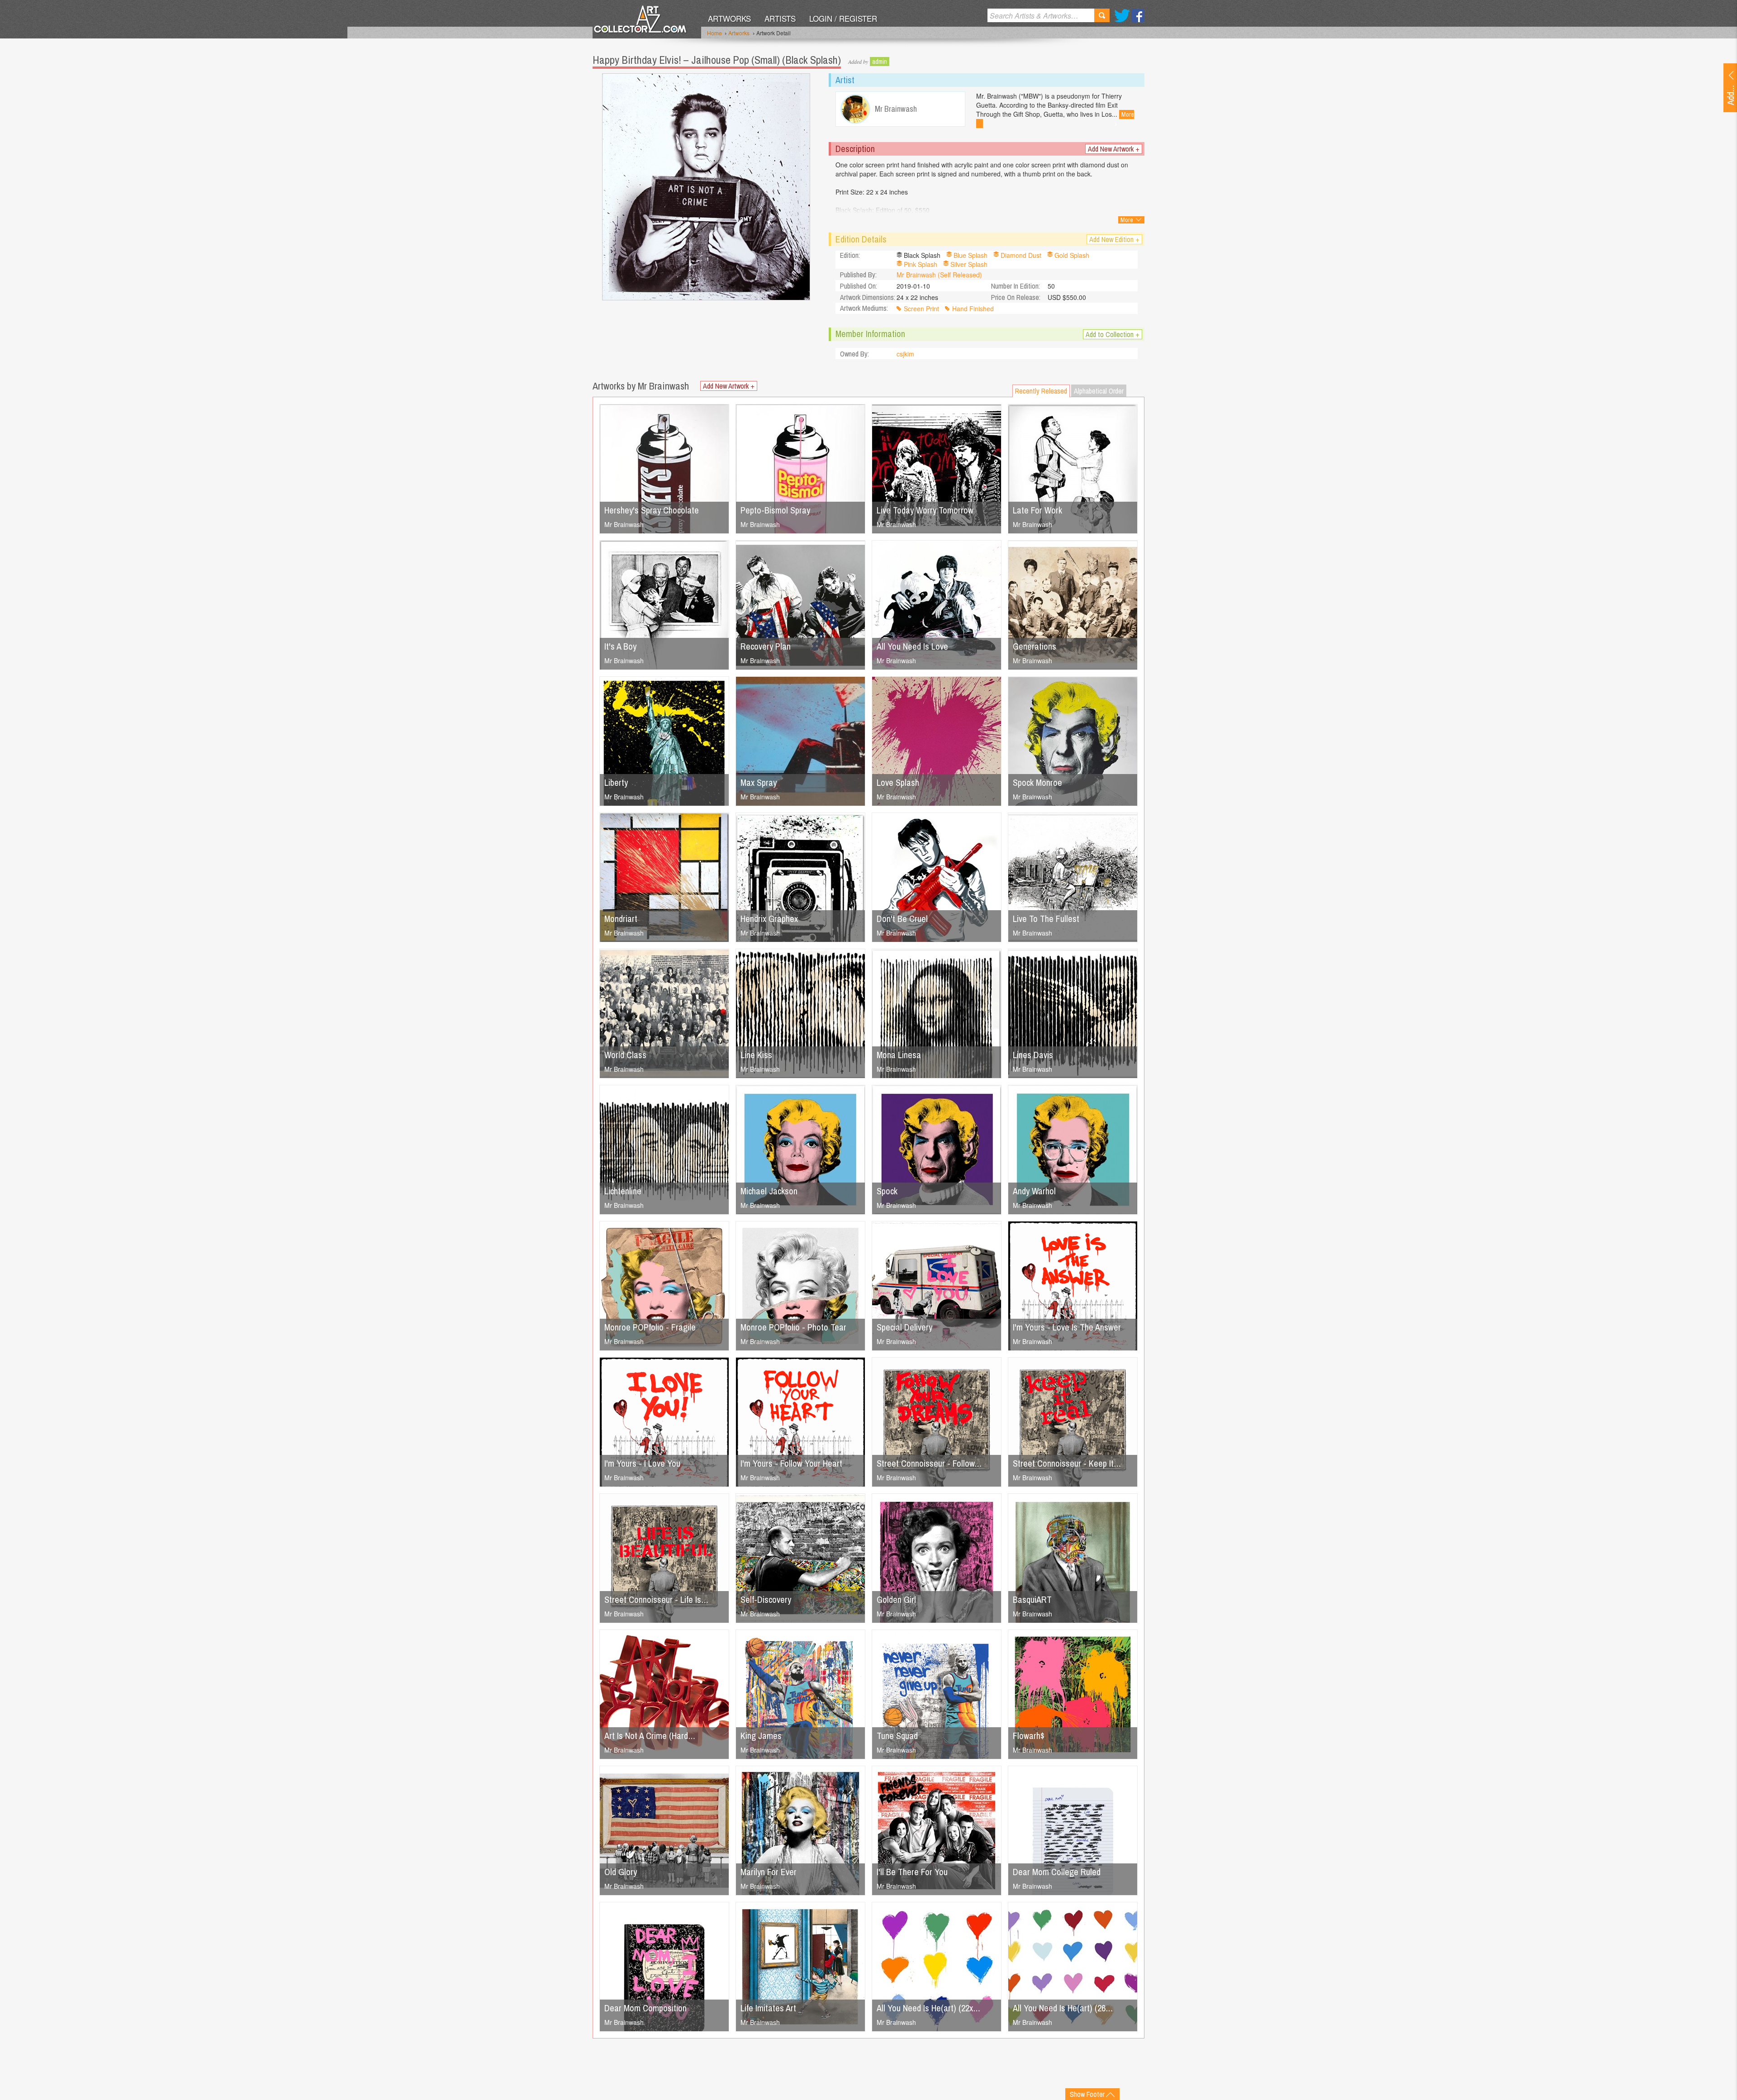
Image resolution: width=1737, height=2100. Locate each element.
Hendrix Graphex (769, 919)
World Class (625, 1055)
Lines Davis (1033, 1055)
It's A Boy (620, 646)
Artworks (729, 18)
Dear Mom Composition (645, 2008)
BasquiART (1032, 1599)
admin (880, 62)
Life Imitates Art (768, 2008)
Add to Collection (1113, 334)
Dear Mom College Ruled (1057, 1872)
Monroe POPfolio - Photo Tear (793, 1327)
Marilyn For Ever (769, 1872)
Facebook (1138, 16)
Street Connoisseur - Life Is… (656, 1599)
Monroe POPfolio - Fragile (650, 1327)
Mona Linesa (899, 1055)
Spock (887, 1191)
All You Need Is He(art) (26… (1063, 2008)
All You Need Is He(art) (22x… (928, 2008)
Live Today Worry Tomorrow (925, 510)
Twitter (1122, 16)
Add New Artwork (1114, 149)
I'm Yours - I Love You (642, 1463)
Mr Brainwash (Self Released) (939, 275)
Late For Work (1037, 510)
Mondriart (621, 919)
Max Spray (759, 782)
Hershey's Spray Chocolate (652, 510)
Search (1102, 15)
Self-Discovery (766, 1599)
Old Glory (621, 1872)
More (1127, 220)
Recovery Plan (766, 646)
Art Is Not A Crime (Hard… (650, 1736)
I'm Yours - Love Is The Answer (1067, 1327)
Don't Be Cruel (902, 919)
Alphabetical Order (1099, 391)
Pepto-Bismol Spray (775, 510)
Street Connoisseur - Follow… (929, 1463)
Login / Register (843, 18)
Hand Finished (973, 309)
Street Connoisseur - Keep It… (1067, 1463)
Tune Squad (897, 1736)
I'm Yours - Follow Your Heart (791, 1463)
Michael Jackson (769, 1191)
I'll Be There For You (912, 1872)
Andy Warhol (1034, 1191)
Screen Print (921, 309)
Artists (780, 18)
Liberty (616, 782)
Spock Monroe (1037, 782)
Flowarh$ (1029, 1736)
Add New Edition (1114, 239)
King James (761, 1736)
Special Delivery (904, 1327)
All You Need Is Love (912, 646)
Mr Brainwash (624, 524)
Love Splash (898, 782)
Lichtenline (623, 1191)
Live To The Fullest (1046, 919)
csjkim (905, 354)
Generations (1035, 646)
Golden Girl (896, 1599)
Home (714, 33)
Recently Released (1041, 391)
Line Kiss (756, 1055)
